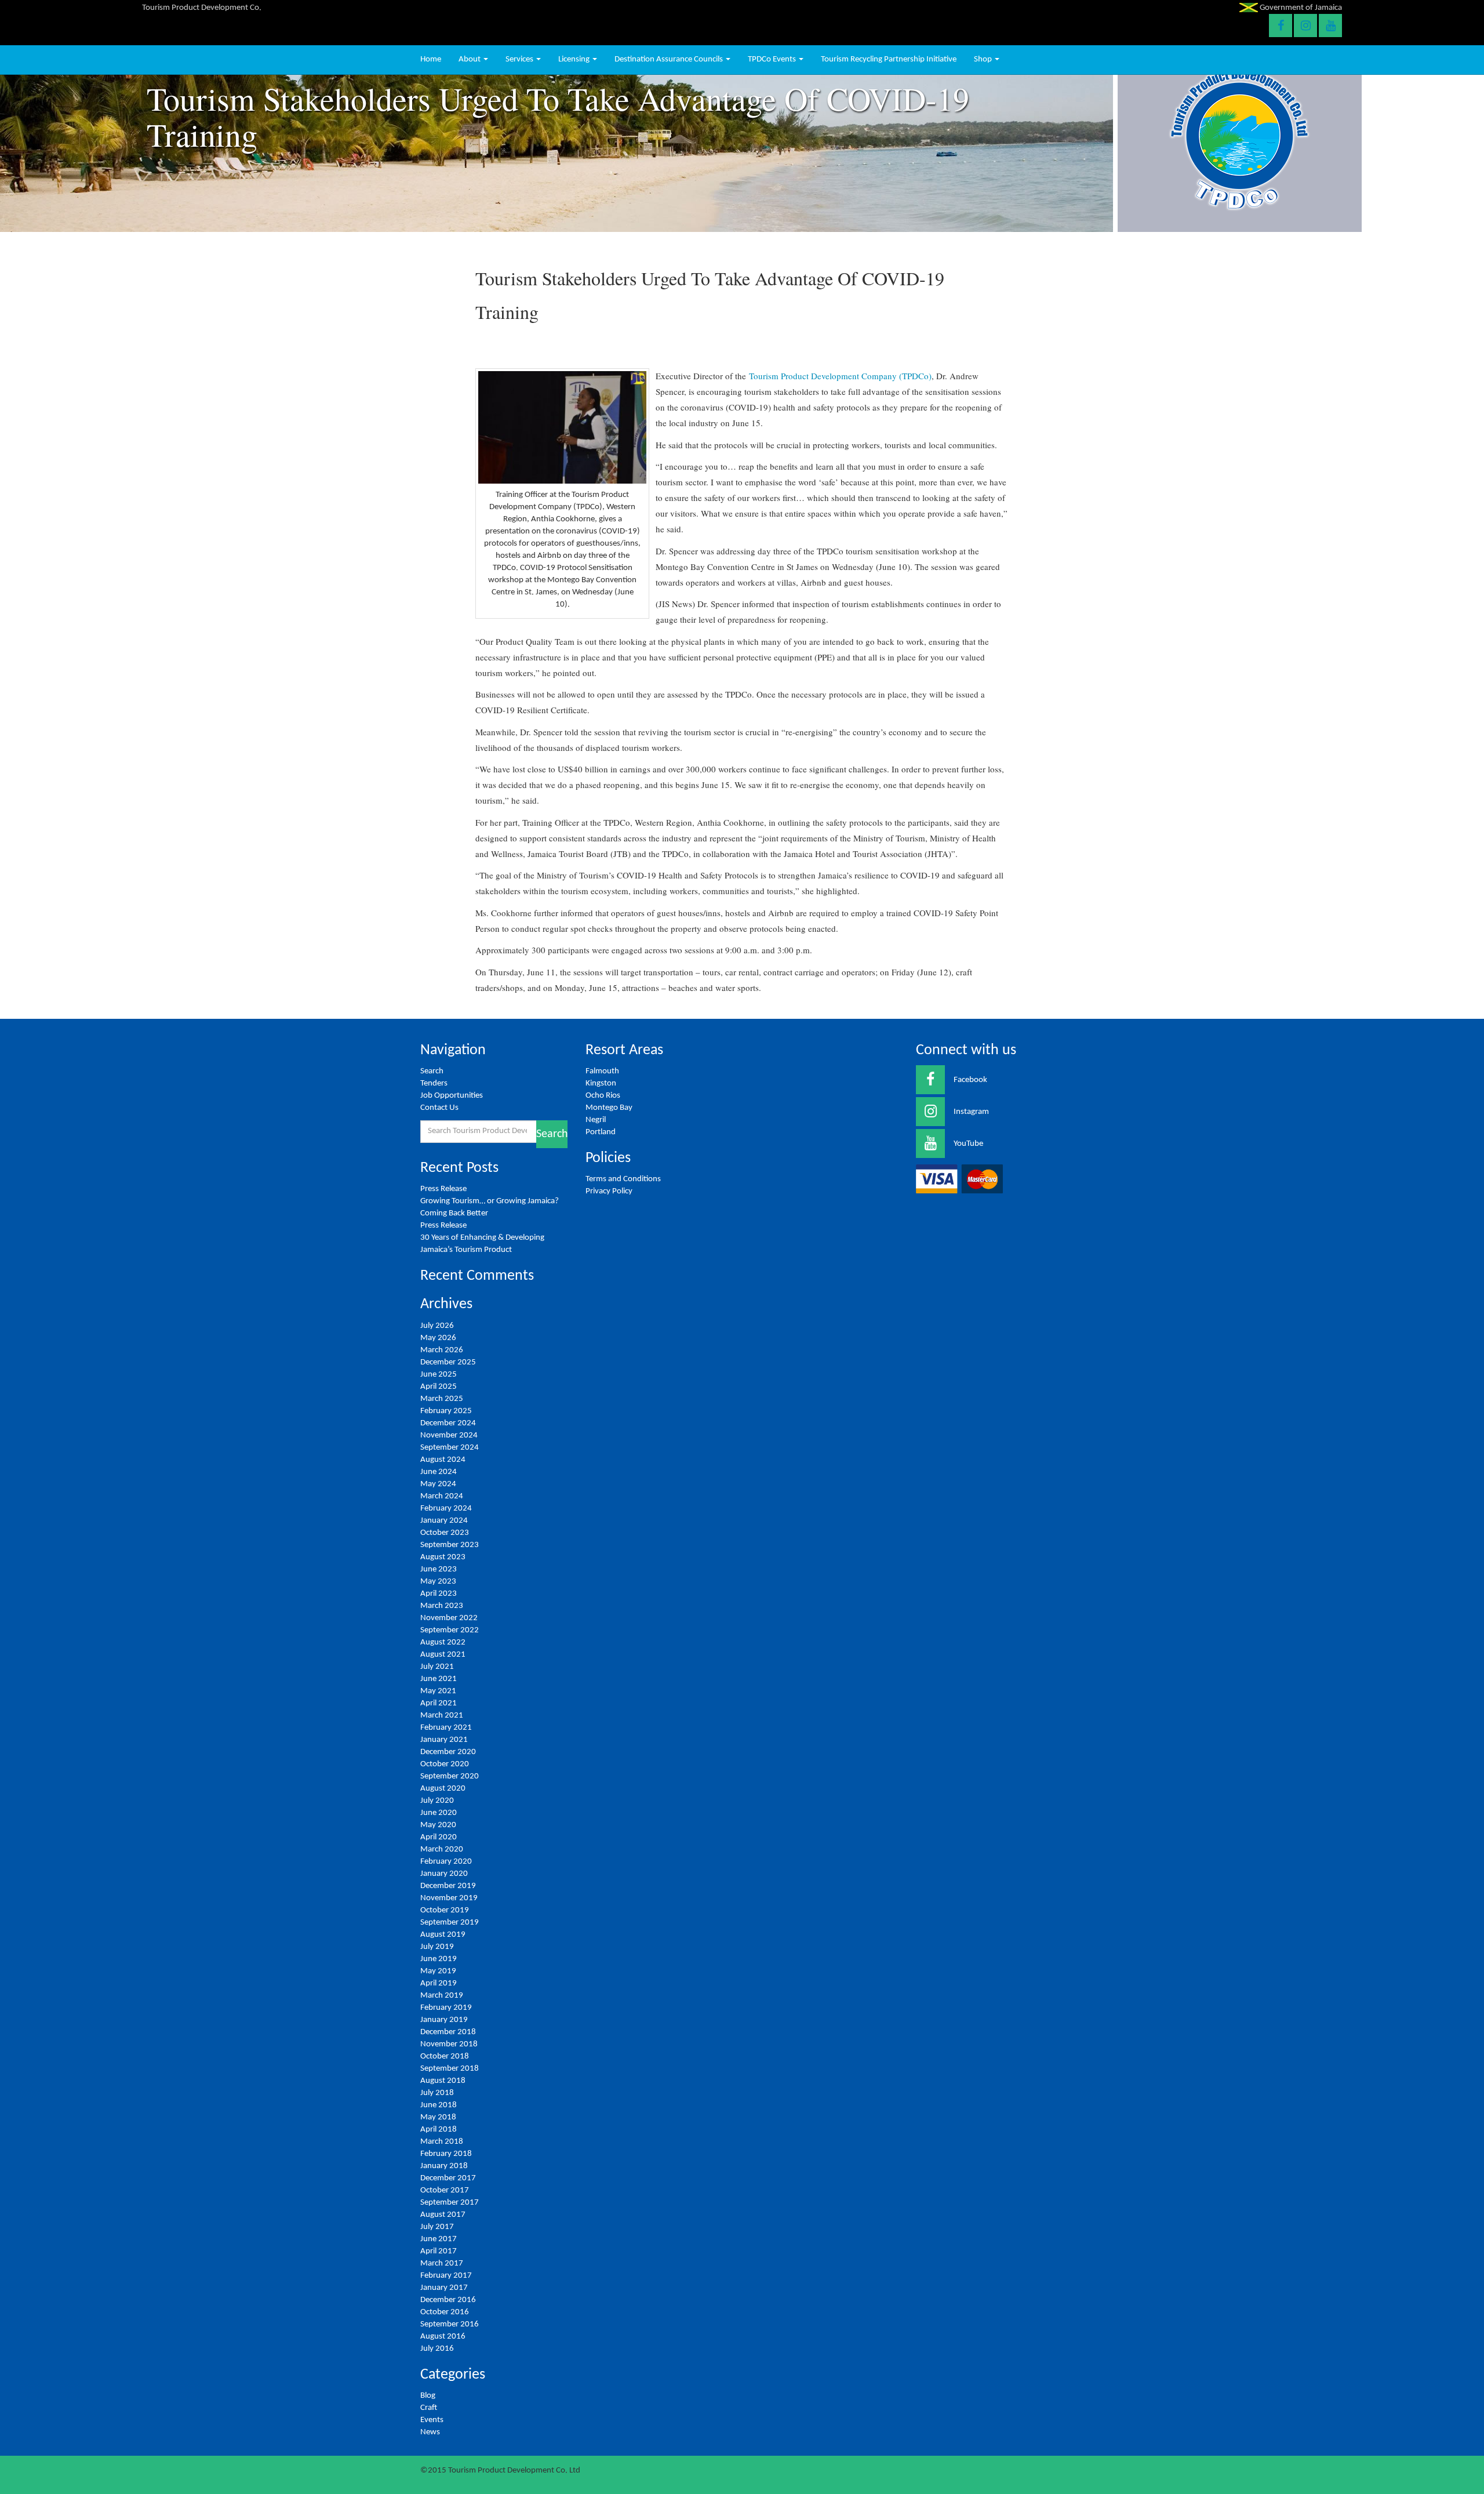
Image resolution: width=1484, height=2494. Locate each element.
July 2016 (437, 2349)
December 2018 (448, 2032)
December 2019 (448, 1886)
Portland (601, 1132)
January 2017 (444, 2288)
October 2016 (445, 2312)
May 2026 (438, 1338)
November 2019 (449, 1898)
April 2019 (439, 1983)
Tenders (434, 1083)
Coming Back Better (454, 1213)
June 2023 (439, 1569)
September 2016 (450, 2324)
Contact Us (439, 1108)
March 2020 (442, 1849)
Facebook (970, 1080)
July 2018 (437, 2093)
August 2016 (443, 2337)
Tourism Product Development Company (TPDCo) (840, 376)
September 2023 (450, 1545)
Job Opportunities (452, 1096)
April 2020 (439, 1837)
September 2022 (450, 1630)
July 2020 (437, 1801)
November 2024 (449, 1435)
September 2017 (450, 2203)
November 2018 (449, 2044)
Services (520, 59)
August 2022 (443, 1642)
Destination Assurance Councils (670, 59)
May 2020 (438, 1825)
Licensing (575, 59)
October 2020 (445, 1764)
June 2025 (439, 1375)
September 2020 (450, 1776)
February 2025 (446, 1411)
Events (432, 2420)
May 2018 (438, 2117)
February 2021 (446, 1728)
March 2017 (442, 2264)
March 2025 (442, 1399)
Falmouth (602, 1071)
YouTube (968, 1144)
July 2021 (437, 1667)
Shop (984, 59)
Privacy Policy (609, 1191)
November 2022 (449, 1618)
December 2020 (448, 1752)
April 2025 (439, 1387)
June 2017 (439, 2239)
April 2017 (439, 2251)
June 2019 (439, 1959)
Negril (596, 1120)
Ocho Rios (603, 1096)
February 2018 (446, 2154)
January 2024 (444, 1521)
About (470, 59)
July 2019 (437, 1947)
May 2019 (438, 1971)
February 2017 (446, 2276)
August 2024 (443, 1460)
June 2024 (439, 1472)
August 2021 (443, 1655)
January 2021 (444, 1740)
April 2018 (439, 2130)
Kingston (601, 1083)
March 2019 (442, 1996)
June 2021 (439, 1679)
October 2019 (445, 1910)
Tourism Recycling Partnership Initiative (889, 59)
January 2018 (444, 2166)
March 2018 (442, 2142)
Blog (428, 2396)
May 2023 (438, 1582)
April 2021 (439, 1703)
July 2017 (437, 2227)
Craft (429, 2408)
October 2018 (445, 2056)
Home (431, 59)
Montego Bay (609, 1108)
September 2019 (450, 1923)
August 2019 (443, 1935)
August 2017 (443, 2215)
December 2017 (448, 2178)
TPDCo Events (773, 59)
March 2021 (442, 1716)
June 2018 (439, 2105)
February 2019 (446, 2008)
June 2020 (439, 1813)
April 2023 (439, 1594)
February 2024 (446, 1509)
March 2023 (442, 1606)
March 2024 (442, 1496)
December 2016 (448, 2300)
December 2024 (448, 1423)
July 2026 (437, 1326)
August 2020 (443, 1789)
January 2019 (444, 2020)
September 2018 (450, 2069)
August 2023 (443, 1557)
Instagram (971, 1112)
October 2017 (445, 2190)
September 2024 (450, 1448)
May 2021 (438, 1691)
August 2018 (443, 2081)
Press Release (443, 1189)
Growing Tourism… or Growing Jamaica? (490, 1201)
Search (432, 1071)
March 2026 (442, 1350)
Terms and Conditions (623, 1179)
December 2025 (448, 1362)
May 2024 (438, 1484)
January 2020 (444, 1874)
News (430, 2432)
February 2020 (446, 1862)
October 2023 (445, 1533)
